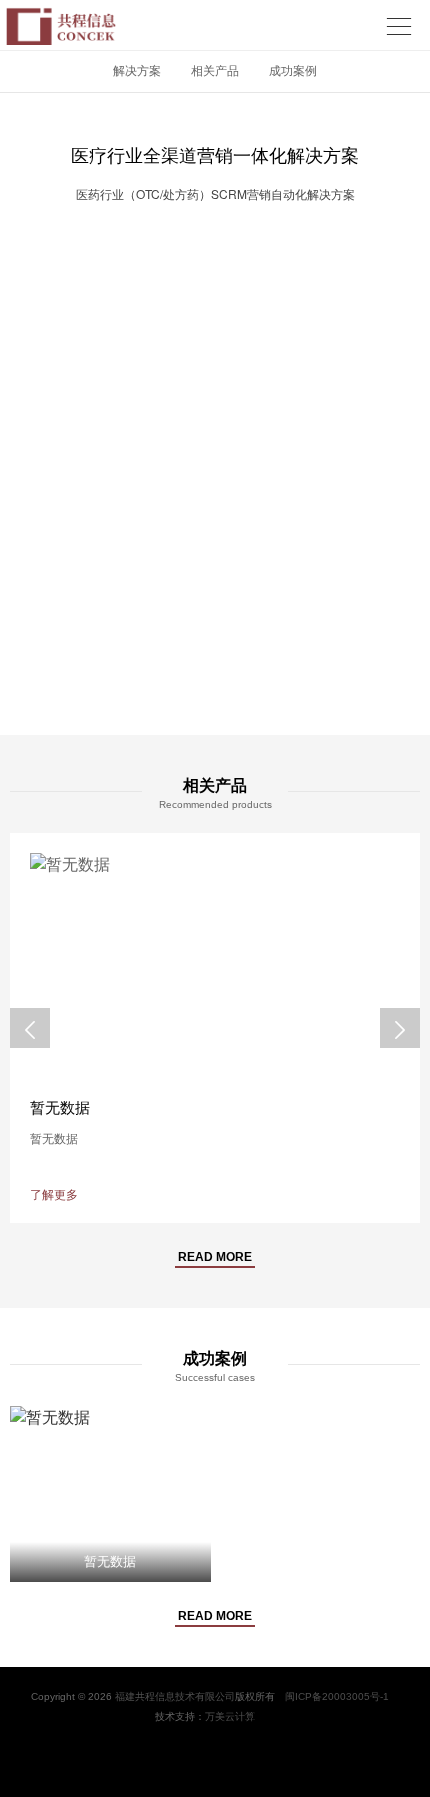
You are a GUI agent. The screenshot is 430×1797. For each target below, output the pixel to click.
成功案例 (293, 71)
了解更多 (54, 1195)
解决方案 (137, 71)
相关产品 (215, 71)
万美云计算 (230, 1716)
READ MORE (215, 1257)
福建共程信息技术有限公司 (175, 1696)
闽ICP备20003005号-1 (337, 1696)
